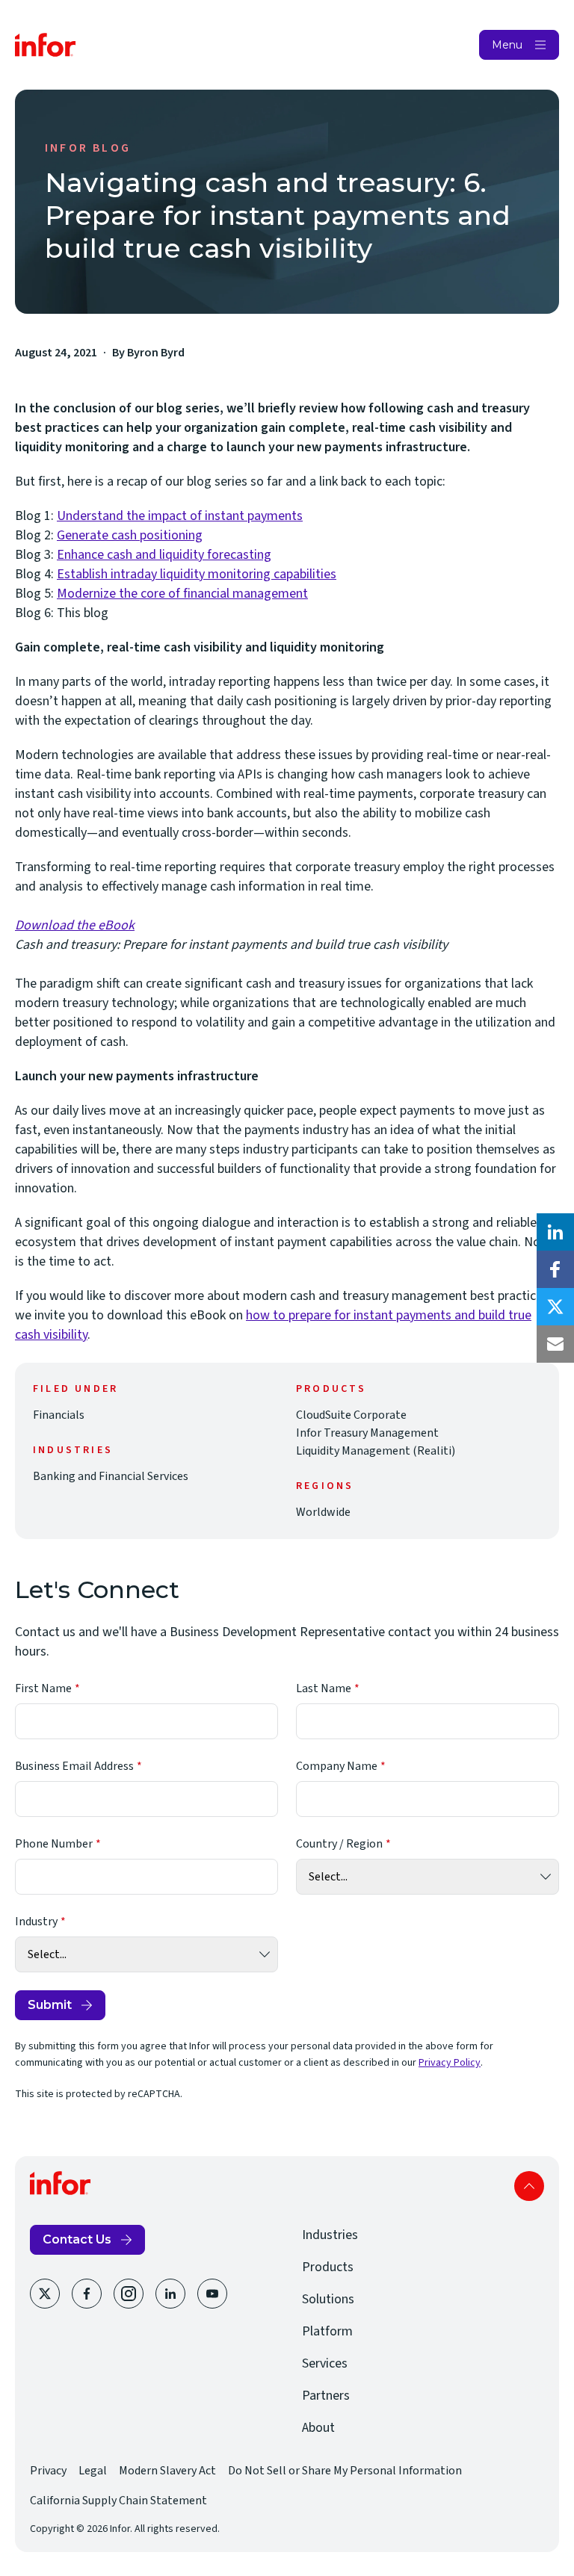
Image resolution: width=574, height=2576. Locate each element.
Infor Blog (88, 148)
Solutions (328, 2299)
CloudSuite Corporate (351, 1415)
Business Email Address (74, 1766)
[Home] (46, 45)
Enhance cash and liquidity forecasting (164, 555)
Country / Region (339, 1844)
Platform (327, 2331)
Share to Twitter (555, 1307)
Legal (93, 2471)
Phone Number (54, 1844)
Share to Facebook (555, 1269)
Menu (507, 45)
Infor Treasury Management (367, 1433)
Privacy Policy (450, 2063)
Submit (50, 2005)
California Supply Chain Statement (118, 2501)
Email (555, 1344)
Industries (330, 2235)
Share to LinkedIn (555, 1232)
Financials (59, 1415)
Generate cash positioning (130, 535)
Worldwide (323, 1512)
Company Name (337, 1766)
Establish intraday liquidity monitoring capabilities (197, 574)
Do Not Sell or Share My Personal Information (345, 2471)
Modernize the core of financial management (182, 594)
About (318, 2428)
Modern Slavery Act (167, 2471)
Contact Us (77, 2239)
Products (328, 2267)
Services (325, 2363)
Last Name (324, 1688)
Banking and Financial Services (111, 1476)
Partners (326, 2396)
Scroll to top (529, 2186)
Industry (36, 1922)
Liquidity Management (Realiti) (376, 1451)
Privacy (48, 2471)
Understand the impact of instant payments (180, 516)
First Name (43, 1688)
